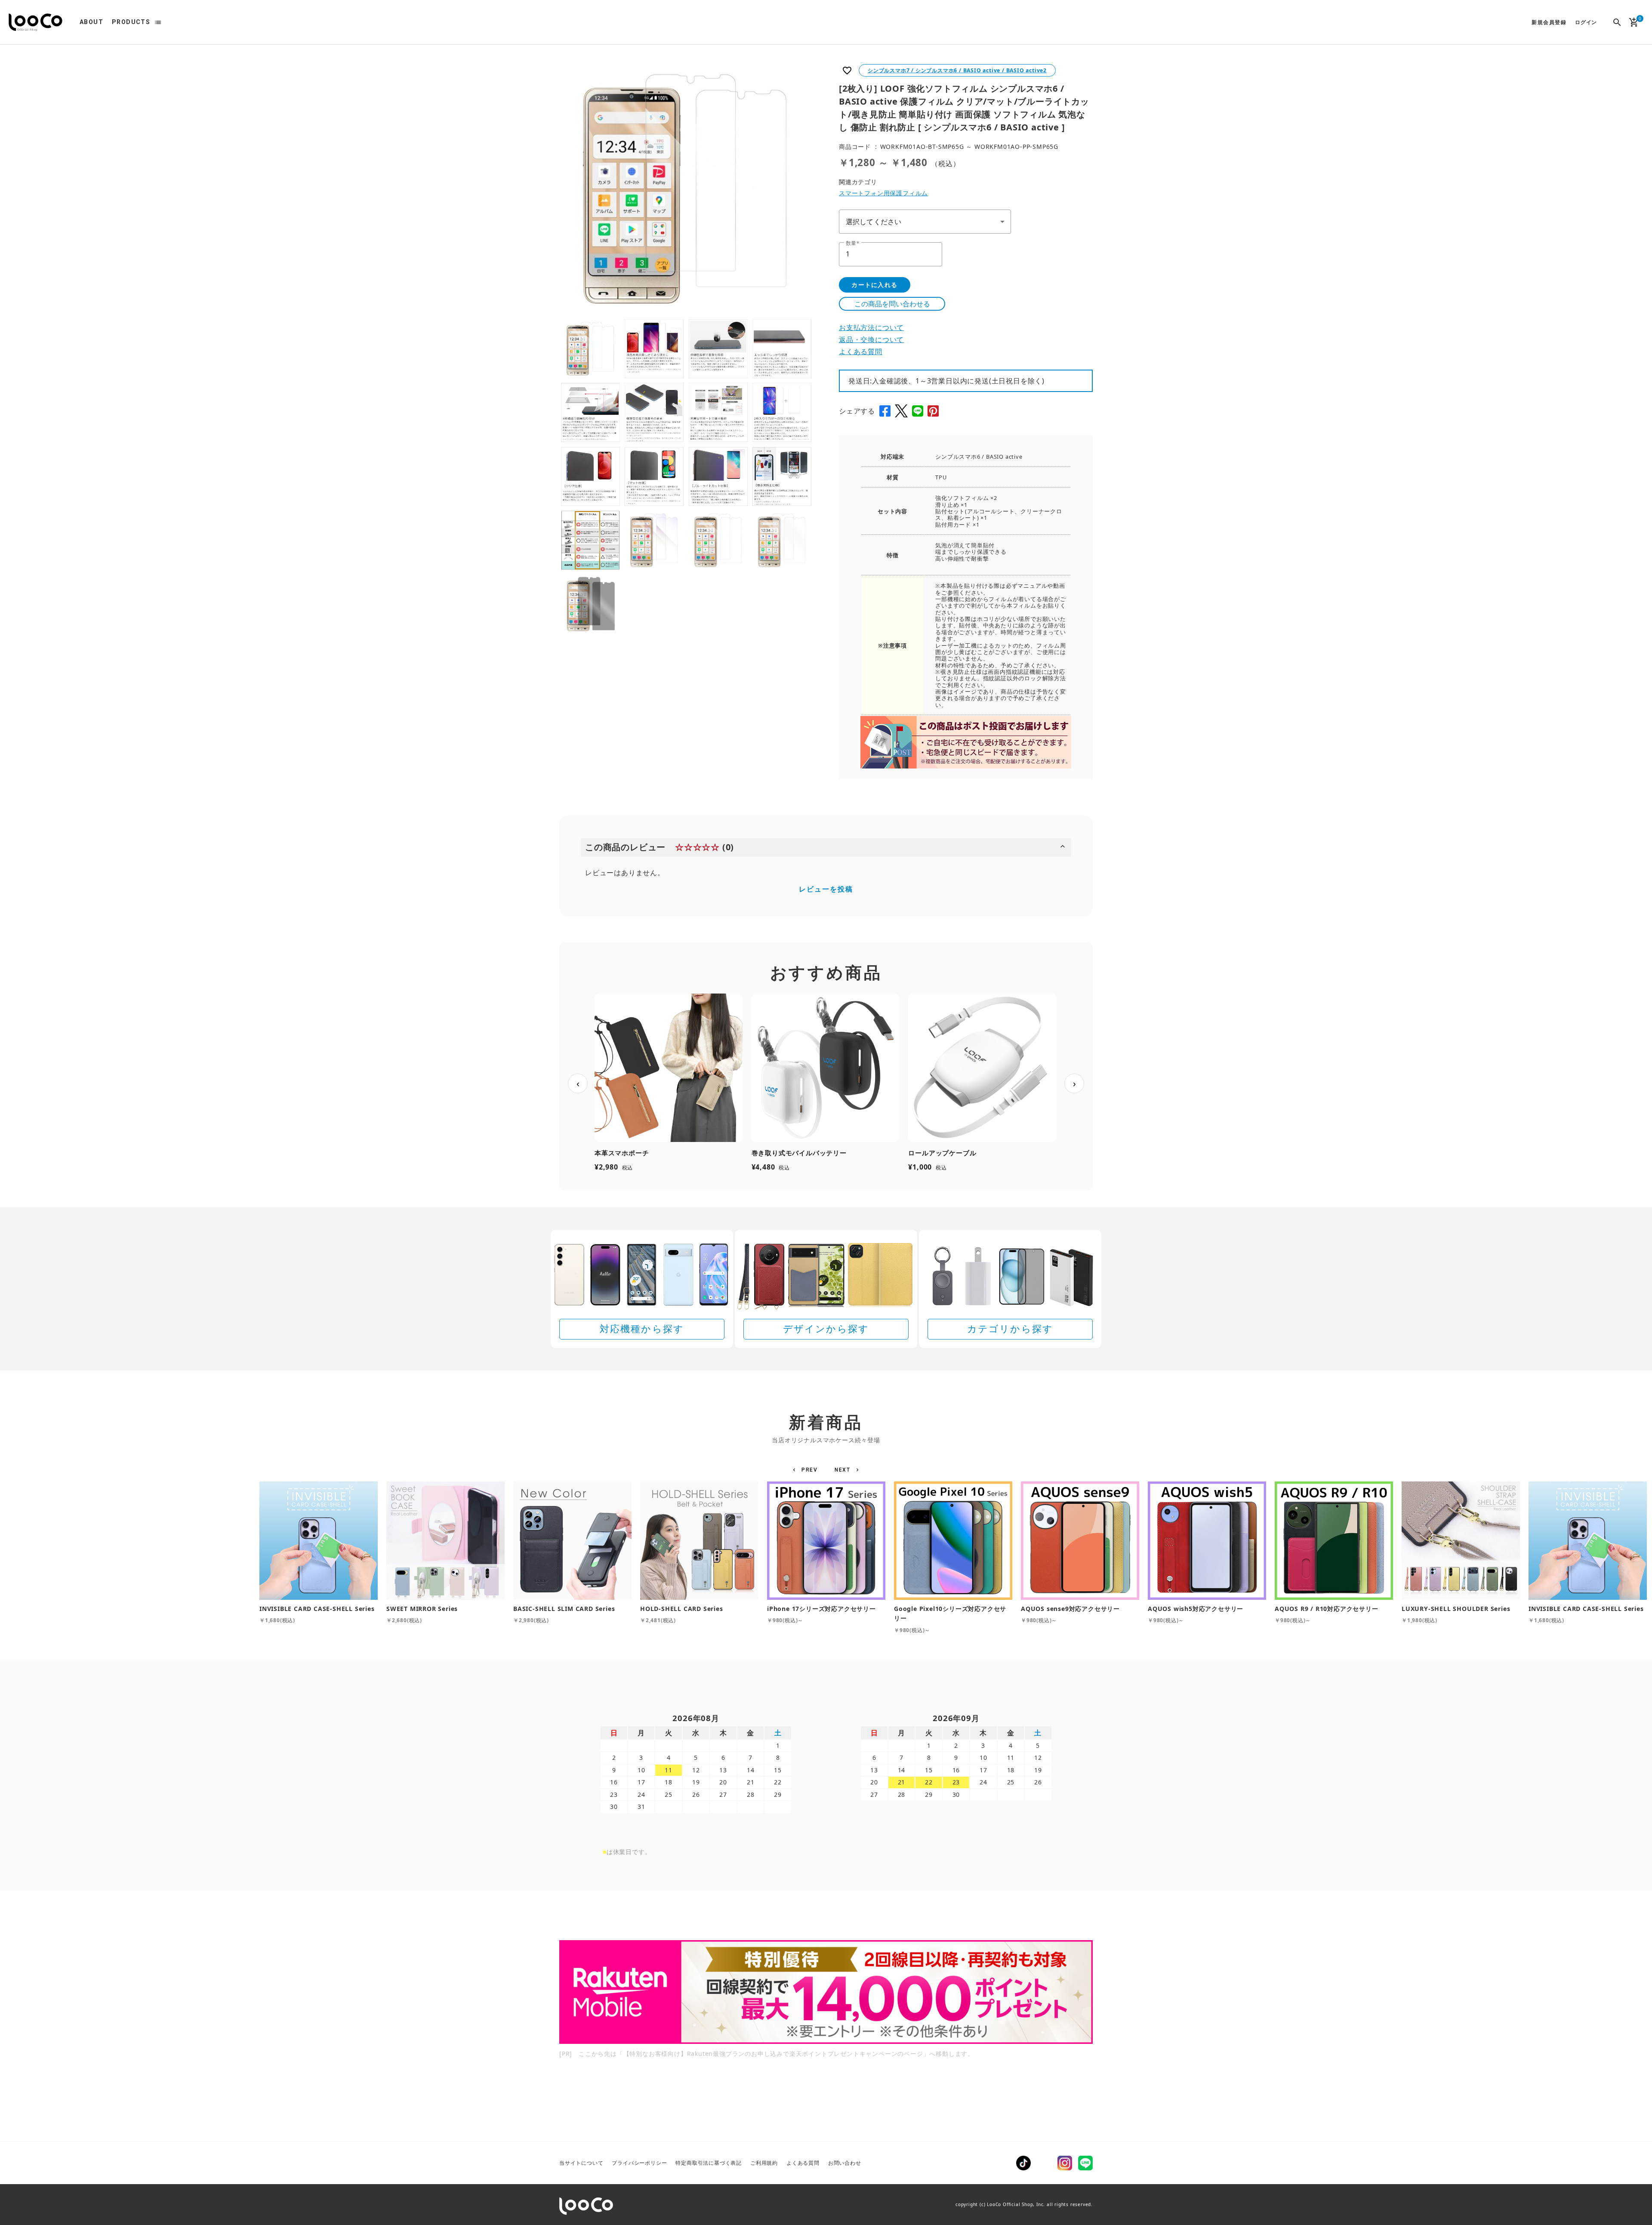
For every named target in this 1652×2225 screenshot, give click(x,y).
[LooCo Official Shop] (35, 22)
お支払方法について (871, 327)
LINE (1085, 2163)
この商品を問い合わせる (892, 304)
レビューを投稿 (826, 889)
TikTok (1023, 2163)
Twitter (1044, 2163)
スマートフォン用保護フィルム (883, 193)
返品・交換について (871, 339)
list (158, 22)
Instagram (1065, 2163)
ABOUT (91, 22)
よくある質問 (861, 352)
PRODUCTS (131, 22)
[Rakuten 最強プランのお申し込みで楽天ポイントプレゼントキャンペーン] (826, 1992)
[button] (806, 1470)
